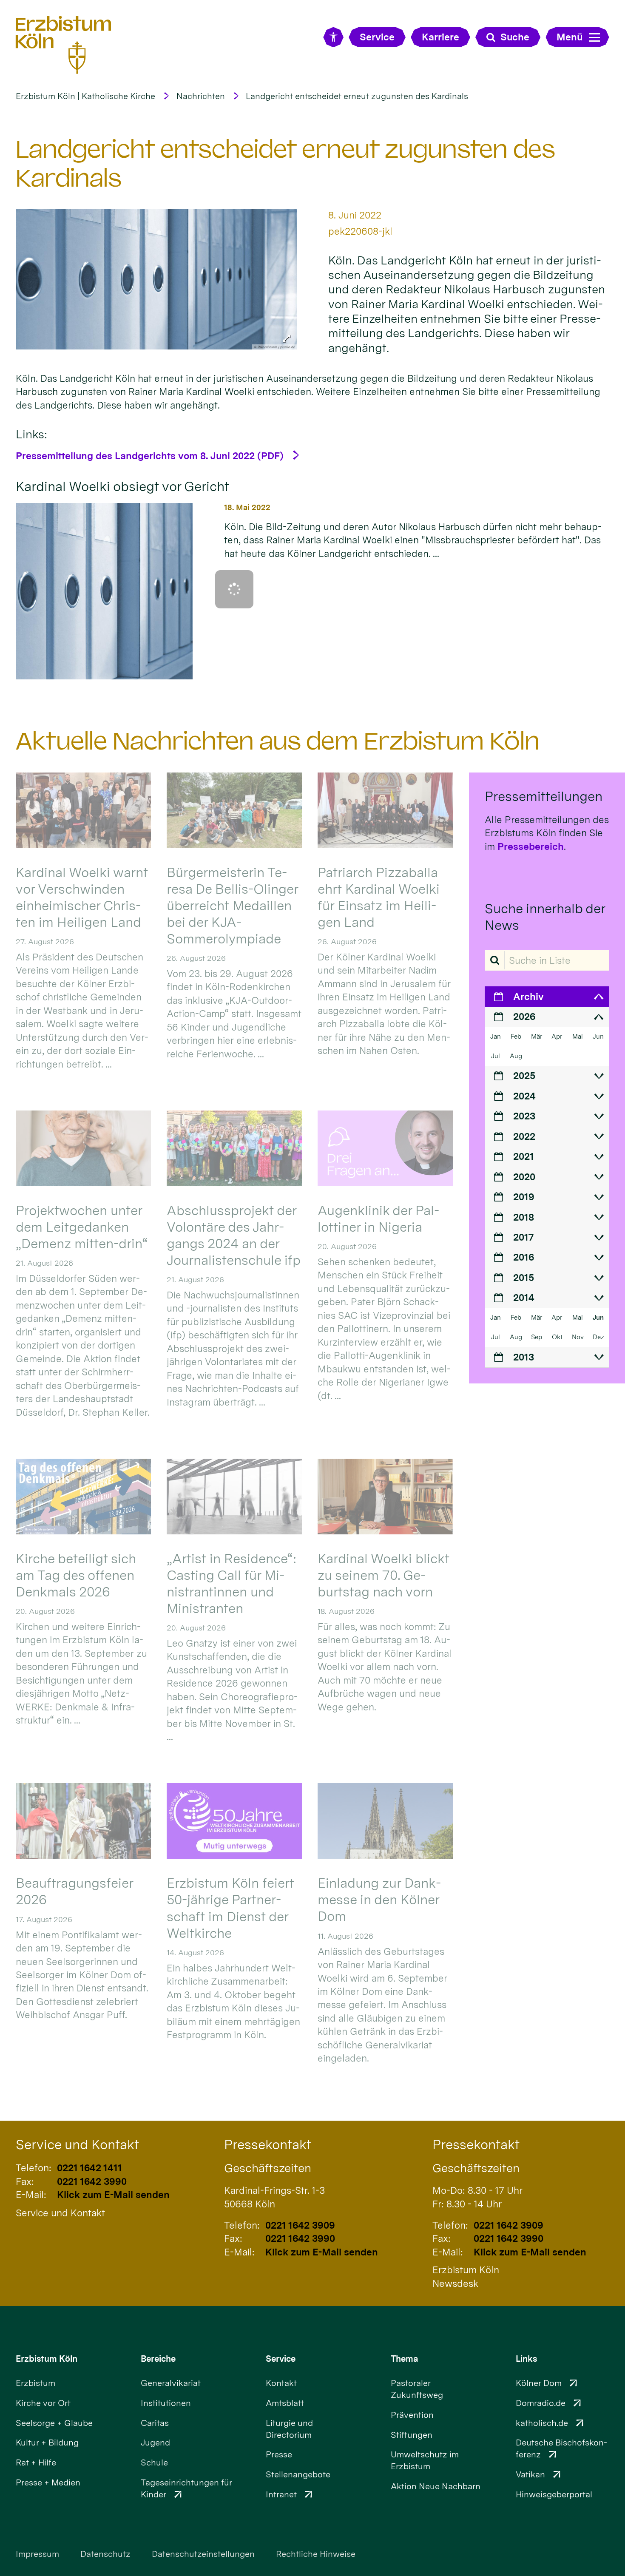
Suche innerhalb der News (545, 917)
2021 (524, 1156)
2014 (524, 1297)
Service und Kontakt (77, 2144)
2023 (524, 1116)
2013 (524, 1357)
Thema (405, 2359)
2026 (524, 1016)
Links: (31, 434)
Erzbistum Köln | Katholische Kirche (85, 96)
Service (281, 2359)
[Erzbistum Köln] (64, 45)
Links (526, 2359)
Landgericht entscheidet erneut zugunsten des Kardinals (357, 96)
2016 (524, 1257)
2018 (524, 1217)
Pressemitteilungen (544, 796)
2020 (524, 1177)
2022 (524, 1136)
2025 (524, 1075)
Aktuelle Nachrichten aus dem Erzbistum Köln (278, 741)
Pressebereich (531, 846)
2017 (523, 1237)
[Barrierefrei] (333, 37)
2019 (524, 1197)
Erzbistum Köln (47, 2359)
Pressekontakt (268, 2144)
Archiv (528, 996)
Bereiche (158, 2359)
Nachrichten (201, 96)
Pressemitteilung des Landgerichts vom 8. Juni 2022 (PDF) (150, 456)
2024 (524, 1096)
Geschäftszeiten (268, 2168)
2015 (524, 1277)
